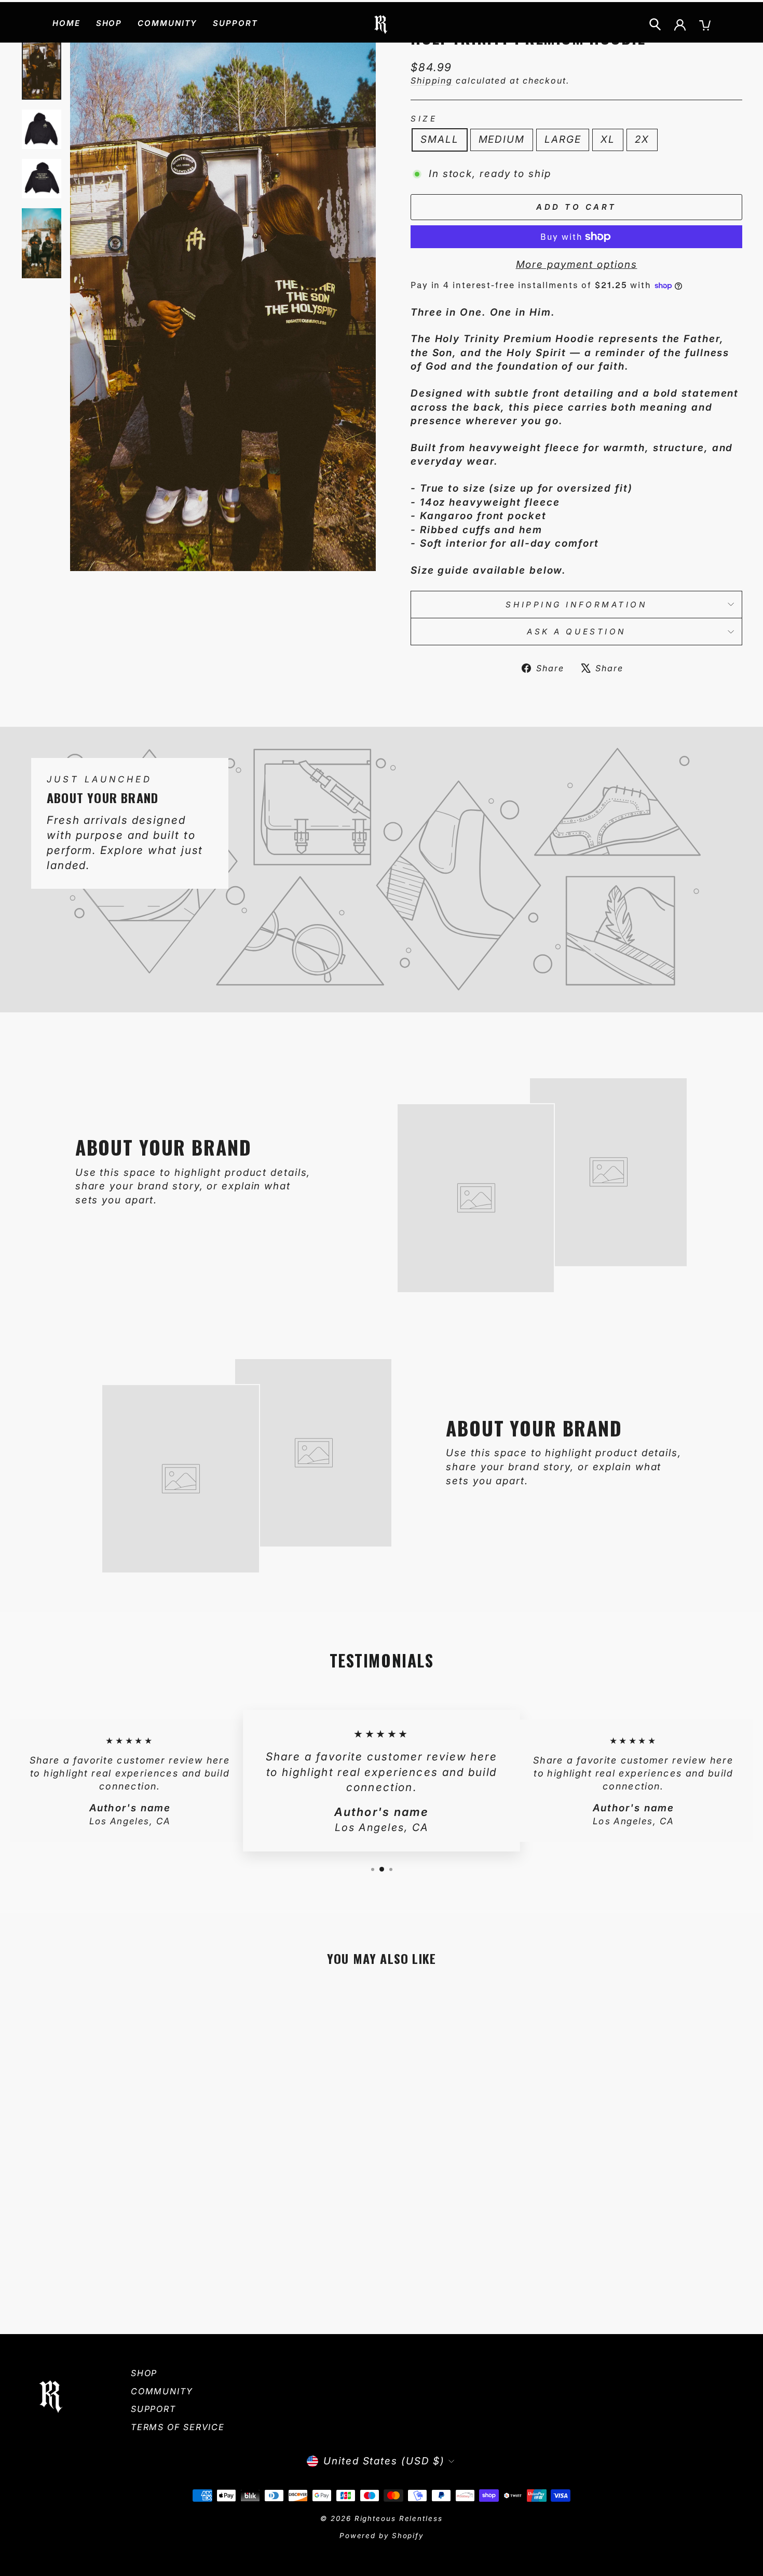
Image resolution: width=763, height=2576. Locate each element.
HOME (66, 23)
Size (424, 119)
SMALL (440, 139)
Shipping (432, 80)
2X (642, 139)
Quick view (106, 2236)
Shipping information (576, 605)
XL (608, 139)
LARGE (563, 139)
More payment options (577, 265)
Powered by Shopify (382, 2536)
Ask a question (576, 632)
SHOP (109, 23)
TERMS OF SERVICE (178, 2427)
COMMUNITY (167, 23)
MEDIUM (502, 139)
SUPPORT (235, 23)
